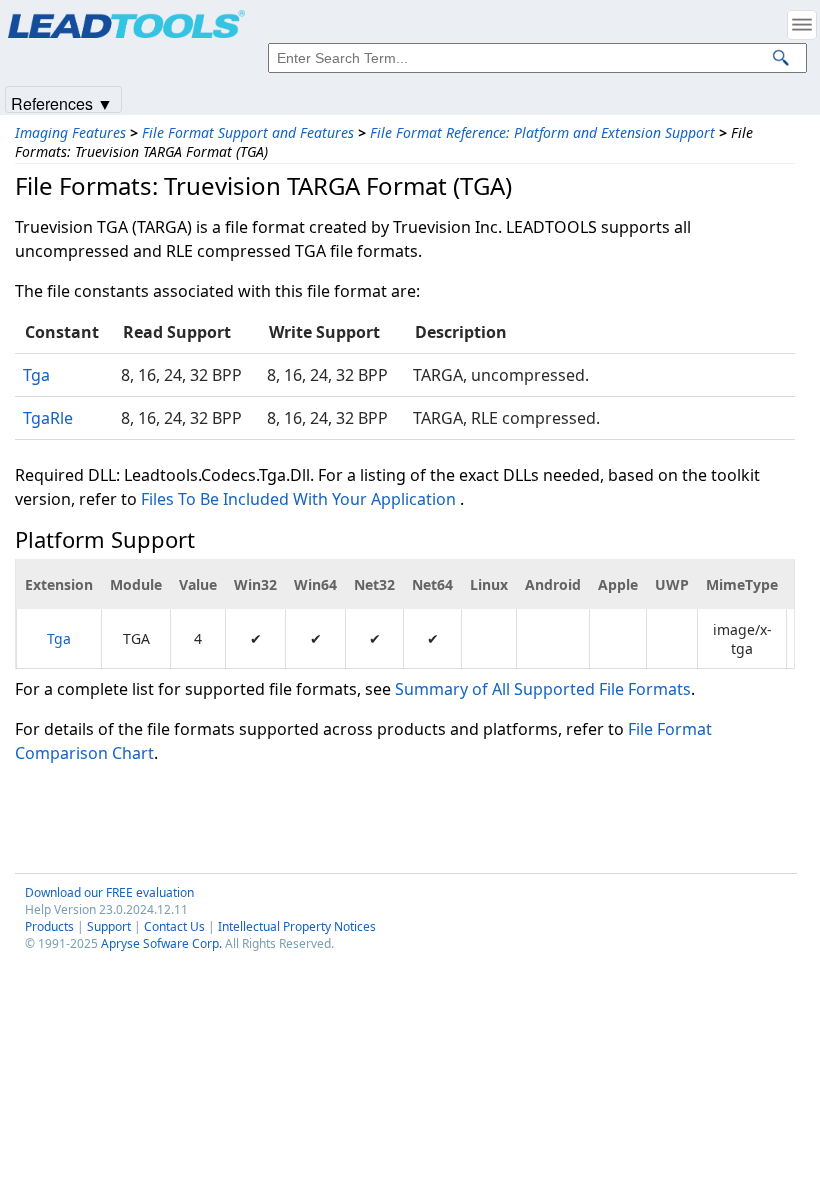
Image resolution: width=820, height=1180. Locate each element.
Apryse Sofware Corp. (161, 943)
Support (109, 926)
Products (49, 926)
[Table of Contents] (802, 25)
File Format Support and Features (248, 132)
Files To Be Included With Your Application (298, 499)
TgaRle (48, 418)
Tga (36, 375)
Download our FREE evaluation (109, 892)
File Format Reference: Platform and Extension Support (542, 132)
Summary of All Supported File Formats (543, 689)
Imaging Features (70, 132)
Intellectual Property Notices (297, 926)
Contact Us (174, 926)
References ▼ (62, 102)
